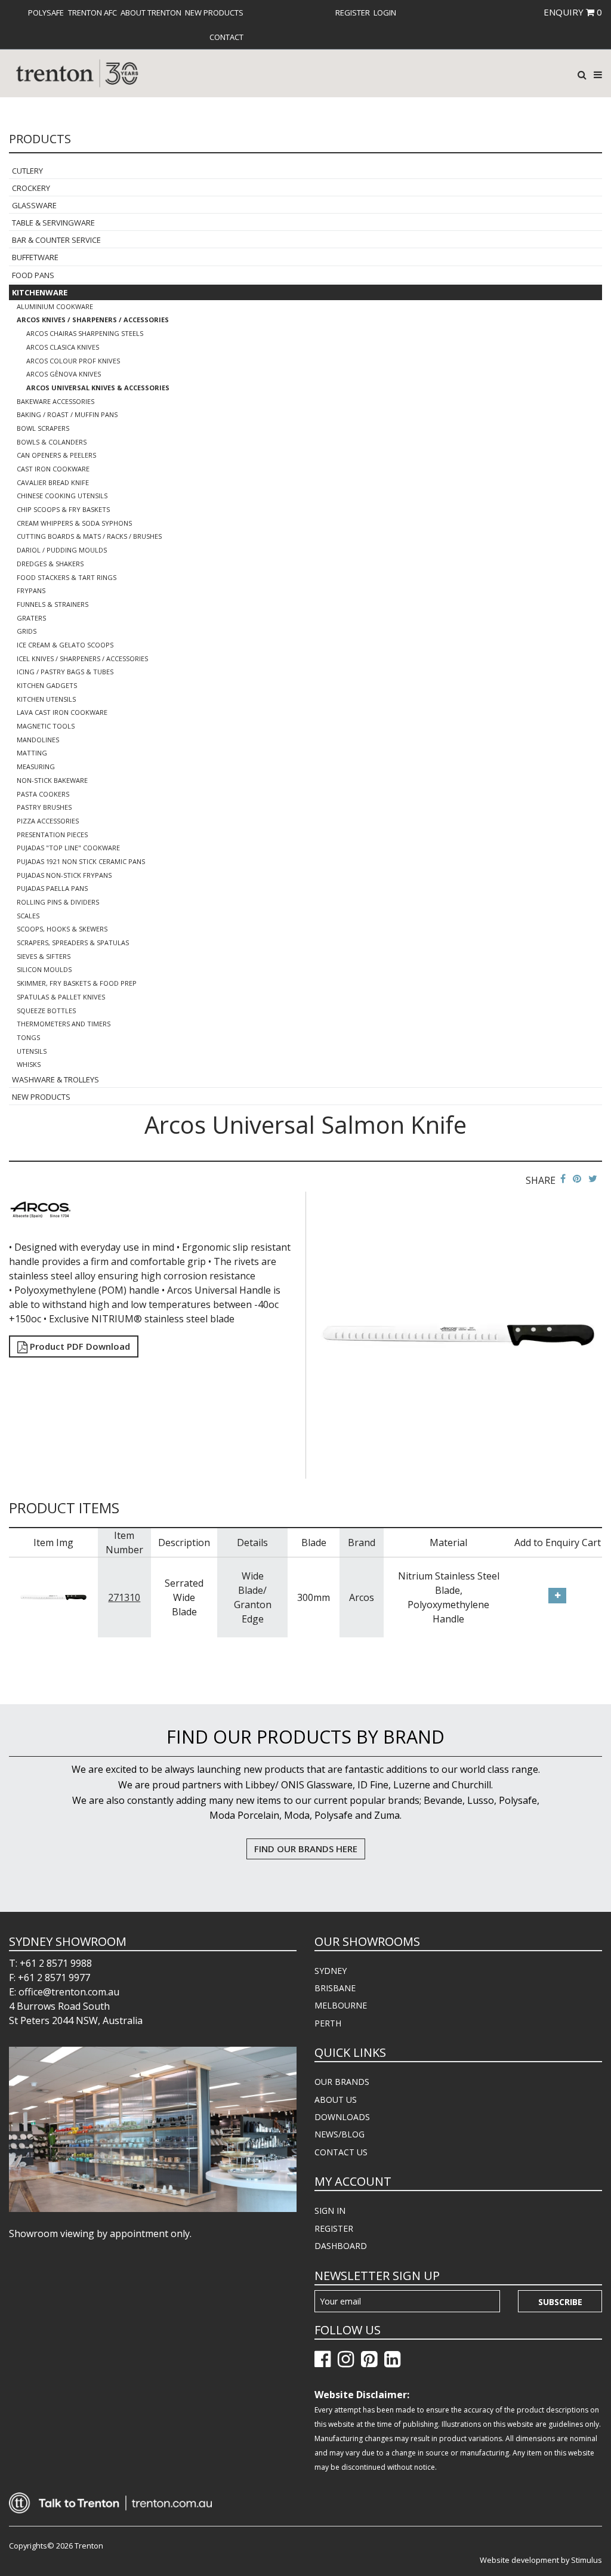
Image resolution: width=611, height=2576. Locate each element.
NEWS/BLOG (340, 2134)
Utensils (32, 1051)
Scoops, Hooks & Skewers (62, 929)
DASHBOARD (341, 2246)
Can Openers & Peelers (56, 455)
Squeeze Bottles (46, 1011)
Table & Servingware (53, 223)
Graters (31, 618)
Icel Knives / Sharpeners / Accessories (82, 658)
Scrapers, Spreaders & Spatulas (73, 943)
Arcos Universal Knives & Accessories (98, 388)
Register (353, 13)
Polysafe (46, 13)
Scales (28, 916)
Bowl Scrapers (43, 428)
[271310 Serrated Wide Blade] (53, 1596)
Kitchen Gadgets (47, 685)
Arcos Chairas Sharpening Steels (85, 333)
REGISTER (334, 2228)
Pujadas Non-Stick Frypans (64, 875)
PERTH (328, 2023)
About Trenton (151, 13)
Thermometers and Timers (64, 1024)
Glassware (34, 205)
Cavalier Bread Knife (53, 482)
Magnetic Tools (46, 726)
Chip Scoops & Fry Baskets (63, 509)
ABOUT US (336, 2100)
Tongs (28, 1037)
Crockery (31, 188)
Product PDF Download (79, 1346)
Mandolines (38, 740)
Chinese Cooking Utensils (62, 496)
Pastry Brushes (44, 807)
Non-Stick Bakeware (52, 780)
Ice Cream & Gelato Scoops (65, 645)
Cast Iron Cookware (53, 469)
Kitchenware (40, 292)
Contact (226, 37)
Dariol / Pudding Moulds (62, 550)
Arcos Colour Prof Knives (73, 361)
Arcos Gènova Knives (64, 374)
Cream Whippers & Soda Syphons (74, 523)
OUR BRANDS (342, 2082)
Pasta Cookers (43, 794)
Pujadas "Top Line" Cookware (68, 848)
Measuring (36, 766)
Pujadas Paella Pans (52, 888)
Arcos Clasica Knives (63, 347)
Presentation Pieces (52, 834)
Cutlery (27, 171)
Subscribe (560, 2302)
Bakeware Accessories (55, 401)
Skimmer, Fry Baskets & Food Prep (77, 983)
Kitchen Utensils (46, 699)
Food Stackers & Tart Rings (67, 577)
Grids (27, 631)
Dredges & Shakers (50, 564)
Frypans (31, 590)
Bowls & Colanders (52, 442)
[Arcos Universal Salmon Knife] (459, 1334)
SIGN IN (330, 2211)
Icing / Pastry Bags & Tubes (65, 672)
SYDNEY (331, 1971)
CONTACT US (341, 2152)
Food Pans (33, 275)
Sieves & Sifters (44, 956)
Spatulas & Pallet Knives (61, 997)
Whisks (29, 1064)
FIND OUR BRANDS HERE (306, 1849)
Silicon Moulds (44, 969)
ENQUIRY (573, 12)
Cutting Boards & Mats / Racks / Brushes (89, 536)
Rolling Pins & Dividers (58, 902)
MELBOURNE (341, 2005)
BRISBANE (335, 1988)
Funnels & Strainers (53, 604)
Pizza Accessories (48, 821)
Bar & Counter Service (56, 240)
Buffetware (35, 257)
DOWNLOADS (342, 2117)
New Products (214, 13)
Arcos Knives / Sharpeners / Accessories (93, 320)
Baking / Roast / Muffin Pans (67, 414)
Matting (32, 753)
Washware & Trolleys (55, 1079)
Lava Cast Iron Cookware (62, 712)
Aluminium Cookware (55, 306)
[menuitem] (46, 13)
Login (385, 13)
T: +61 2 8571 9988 (50, 1963)
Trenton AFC (92, 13)
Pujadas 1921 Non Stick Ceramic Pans (81, 861)
